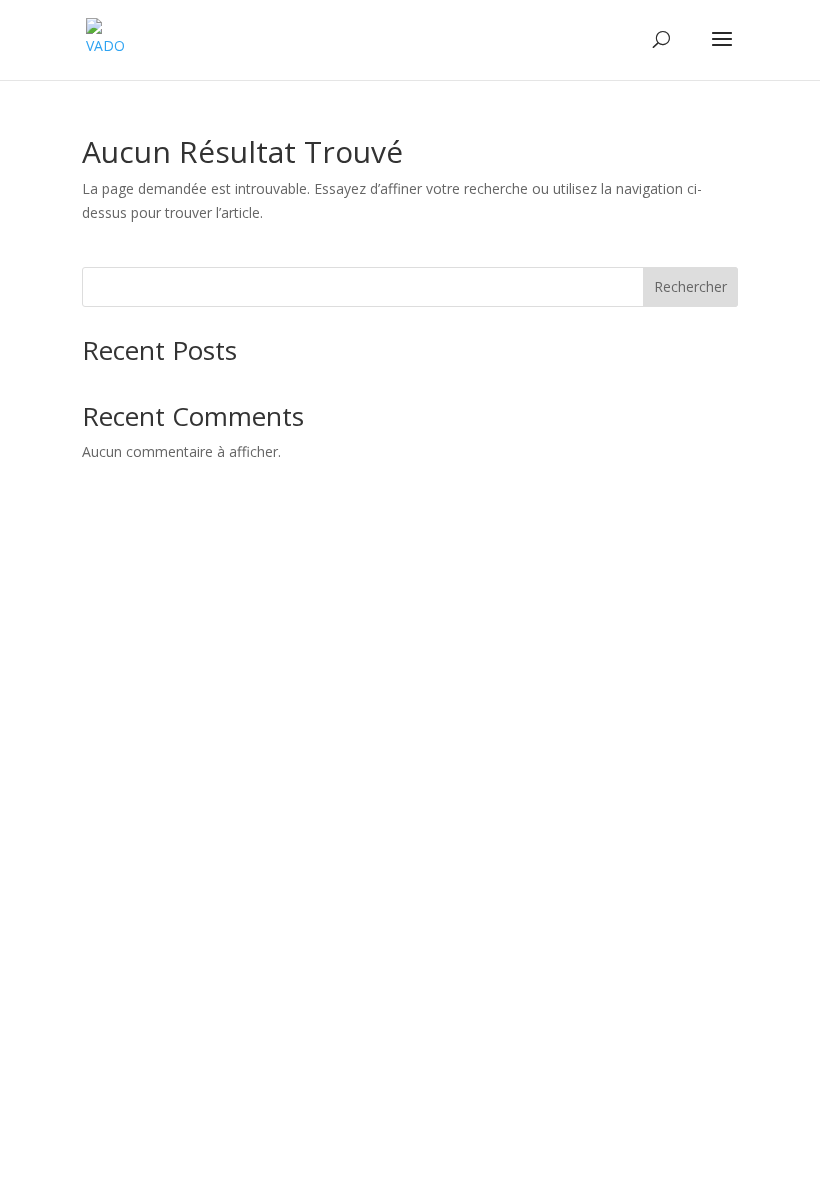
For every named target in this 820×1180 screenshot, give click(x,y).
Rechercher (690, 286)
